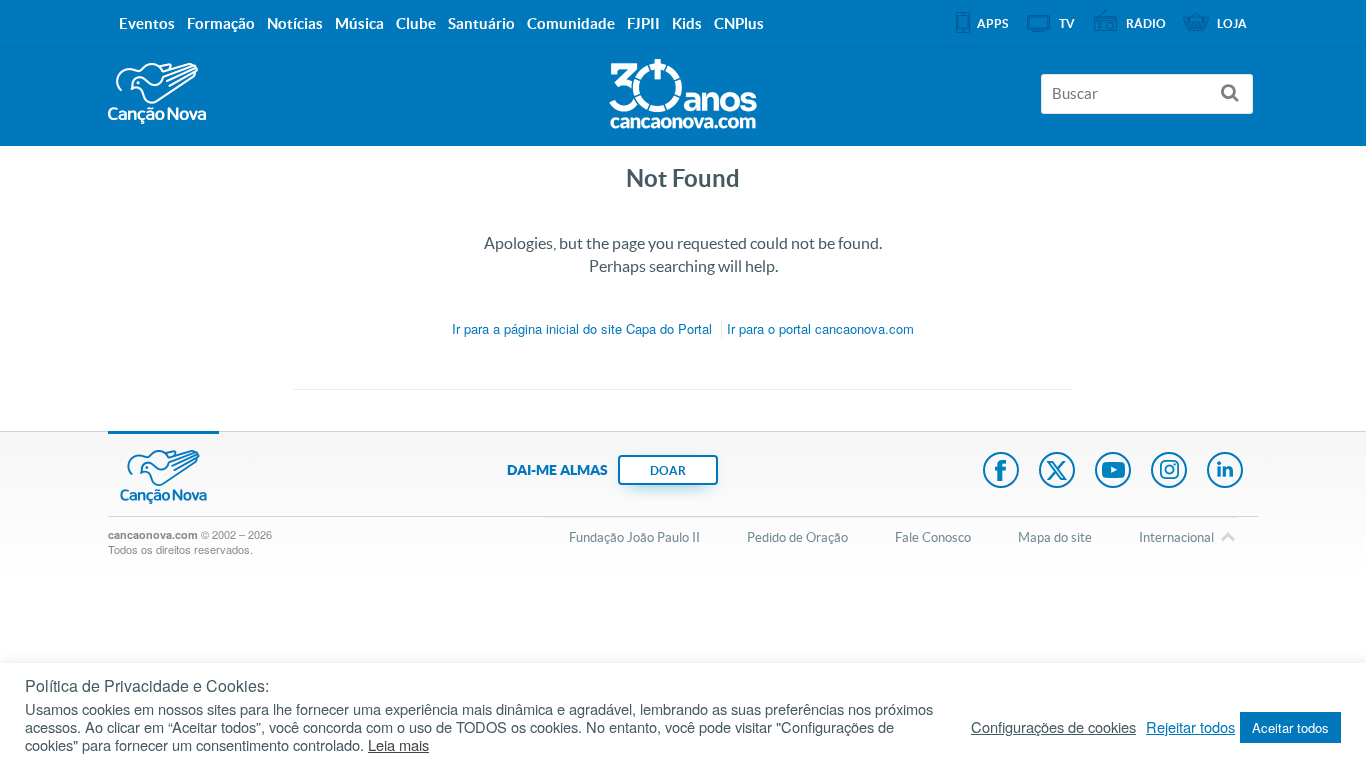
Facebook (1001, 472)
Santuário (481, 23)
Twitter (1057, 472)
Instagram (1169, 472)
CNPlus (739, 23)
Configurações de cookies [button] (1053, 727)
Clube (416, 23)
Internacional (1176, 537)
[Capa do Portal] (683, 89)
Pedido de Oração (797, 537)
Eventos (147, 23)
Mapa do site (1055, 537)
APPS (992, 23)
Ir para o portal (820, 328)
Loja (1232, 23)
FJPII (643, 23)
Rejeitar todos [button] (1190, 727)
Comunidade (571, 23)
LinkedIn (1225, 472)
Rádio (1146, 23)
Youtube (1113, 472)
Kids (687, 23)
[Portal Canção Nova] (157, 93)
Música (359, 23)
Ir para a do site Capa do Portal (582, 328)
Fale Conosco (933, 537)
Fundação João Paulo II (634, 537)
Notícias (295, 23)
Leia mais (398, 745)
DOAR (668, 470)
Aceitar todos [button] (1290, 727)
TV (1067, 23)
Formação (221, 23)
